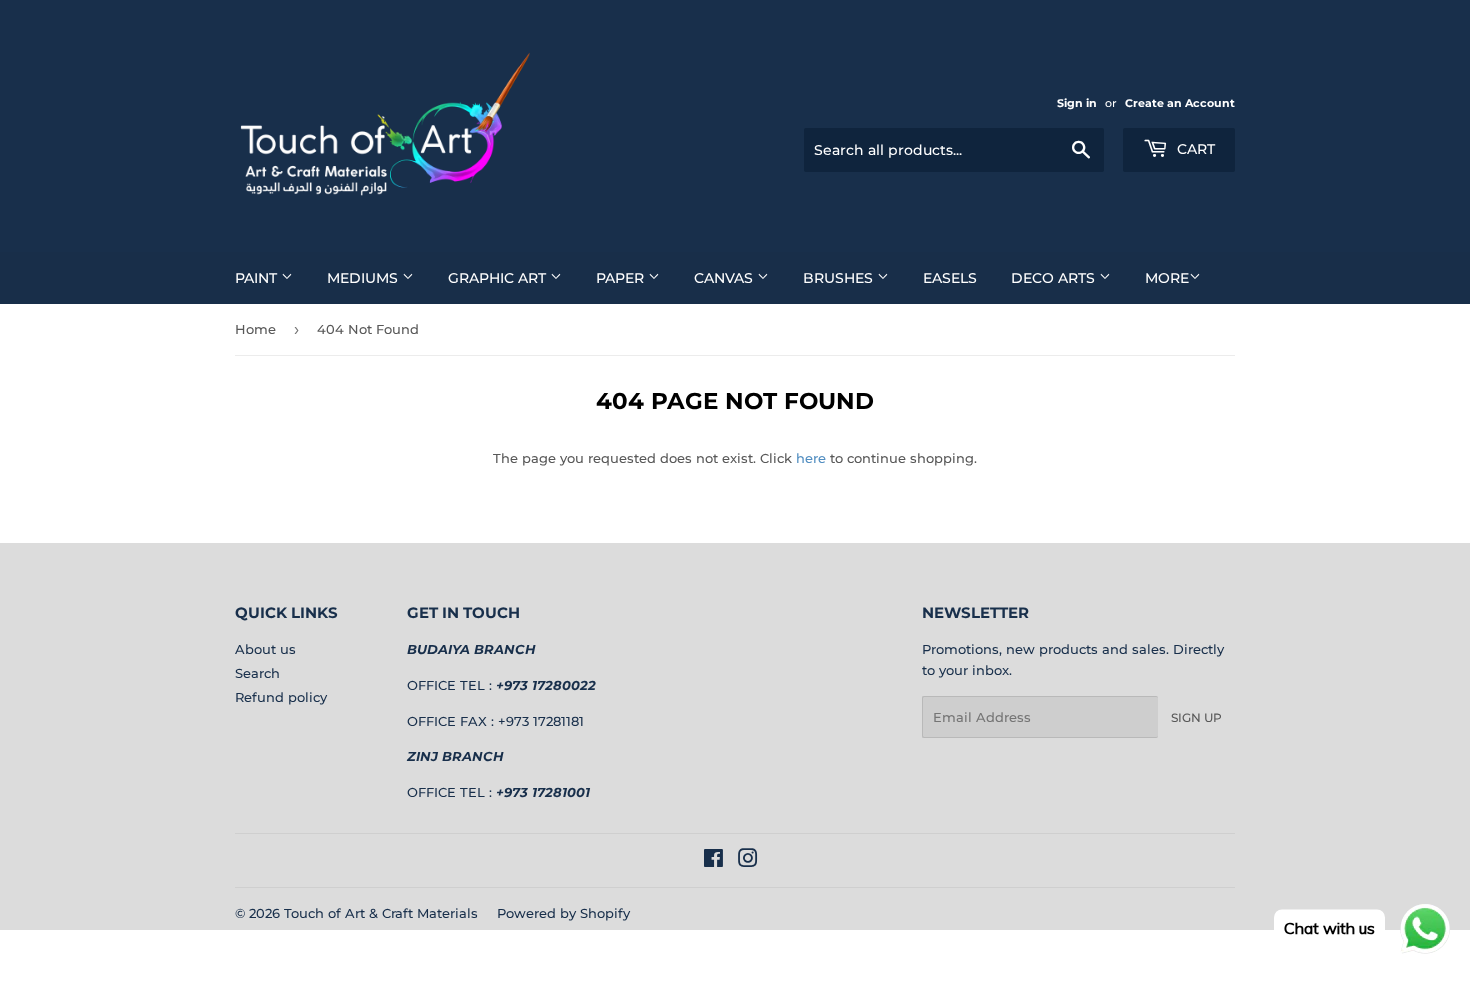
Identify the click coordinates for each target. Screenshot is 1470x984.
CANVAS (725, 278)
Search (257, 673)
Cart (1194, 149)
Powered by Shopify (563, 913)
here (811, 458)
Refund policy (281, 697)
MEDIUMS (364, 278)
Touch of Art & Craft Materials (381, 913)
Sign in (1077, 103)
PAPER (622, 278)
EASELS (950, 278)
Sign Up (1196, 717)
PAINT (258, 278)
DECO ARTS (1055, 278)
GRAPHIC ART (499, 278)
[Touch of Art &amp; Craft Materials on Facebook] (713, 861)
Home (255, 329)
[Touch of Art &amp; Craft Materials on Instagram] (748, 861)
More (1167, 278)
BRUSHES (840, 278)
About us (265, 649)
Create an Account (1180, 103)
